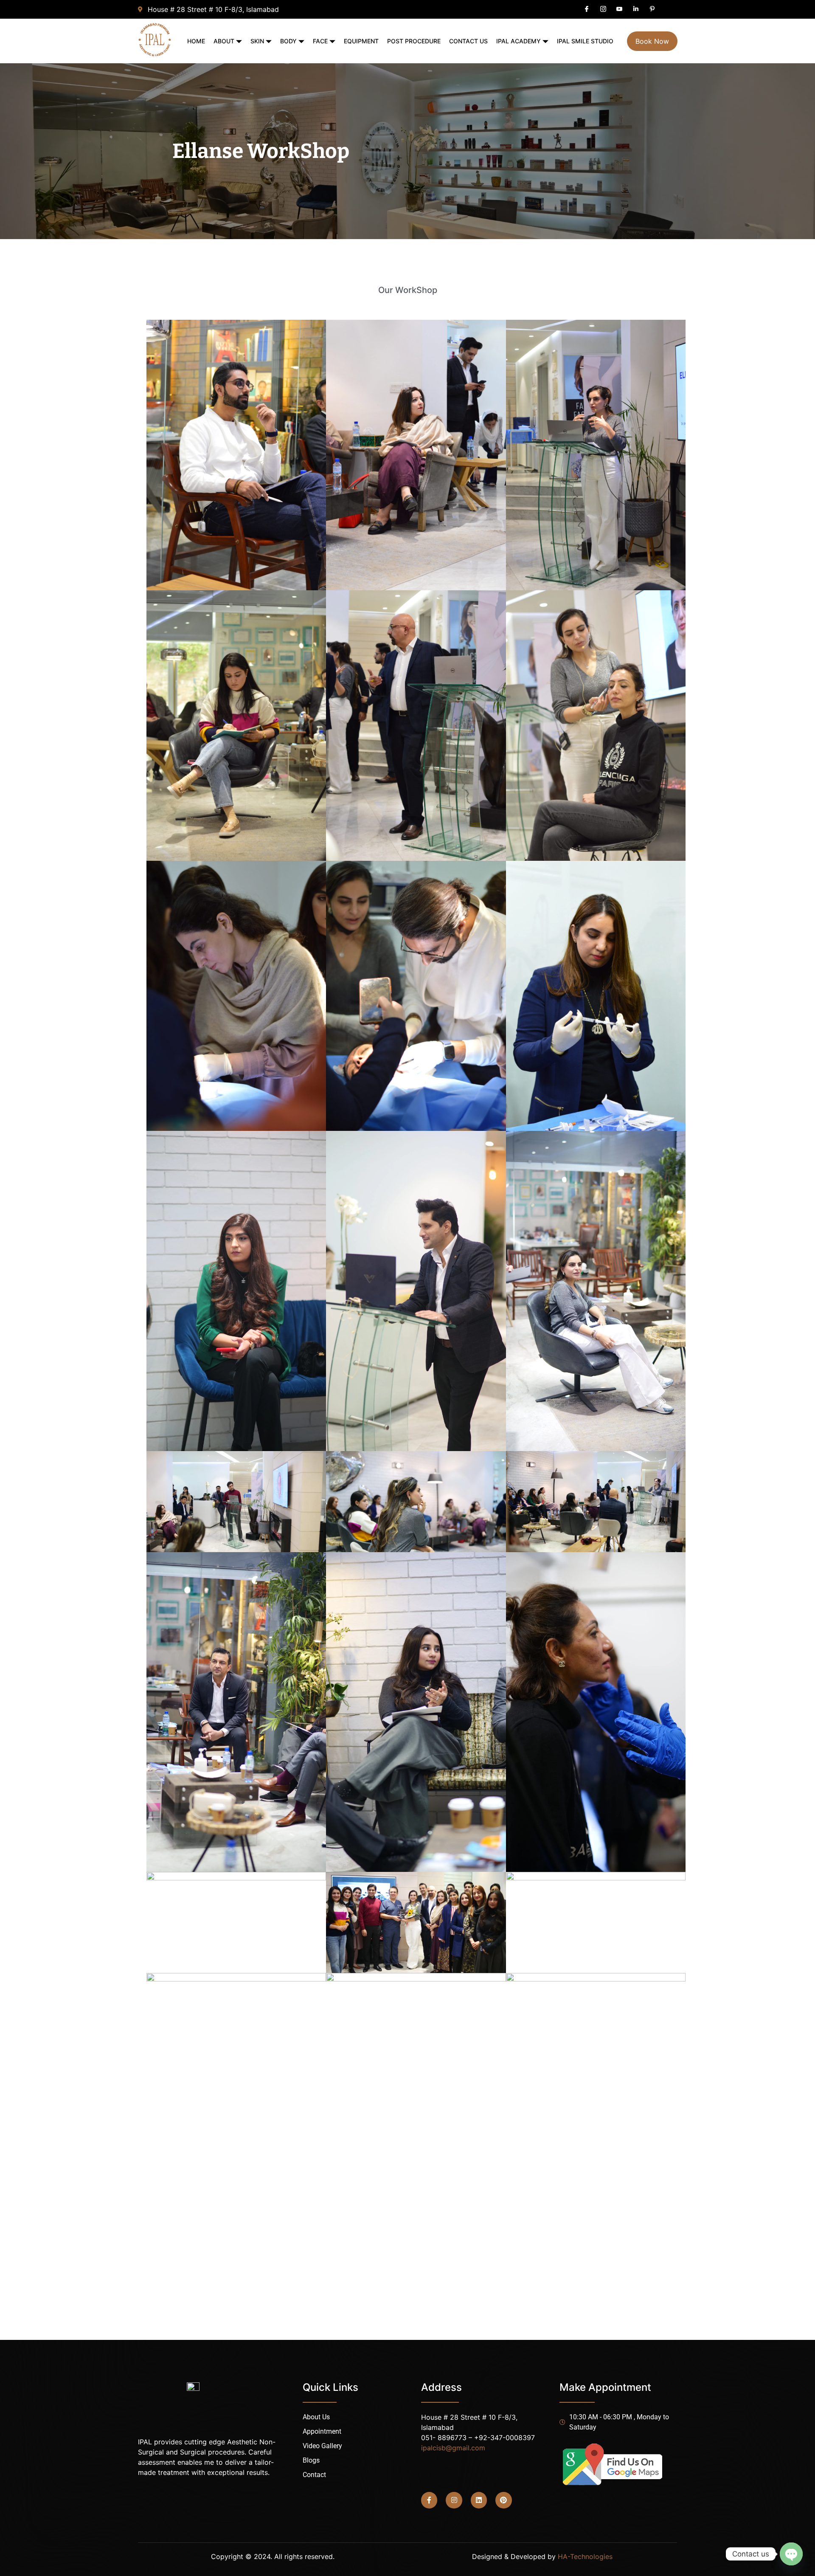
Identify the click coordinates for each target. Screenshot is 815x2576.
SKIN (257, 41)
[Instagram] (454, 2500)
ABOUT (224, 41)
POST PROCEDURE (414, 41)
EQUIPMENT (361, 41)
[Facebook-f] (429, 2500)
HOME (196, 41)
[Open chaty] (791, 2554)
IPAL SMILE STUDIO (585, 41)
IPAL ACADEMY (519, 41)
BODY (288, 41)
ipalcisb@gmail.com (453, 2448)
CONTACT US (468, 41)
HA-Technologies (585, 2556)
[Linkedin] (479, 2500)
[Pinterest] (503, 2500)
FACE (320, 41)
